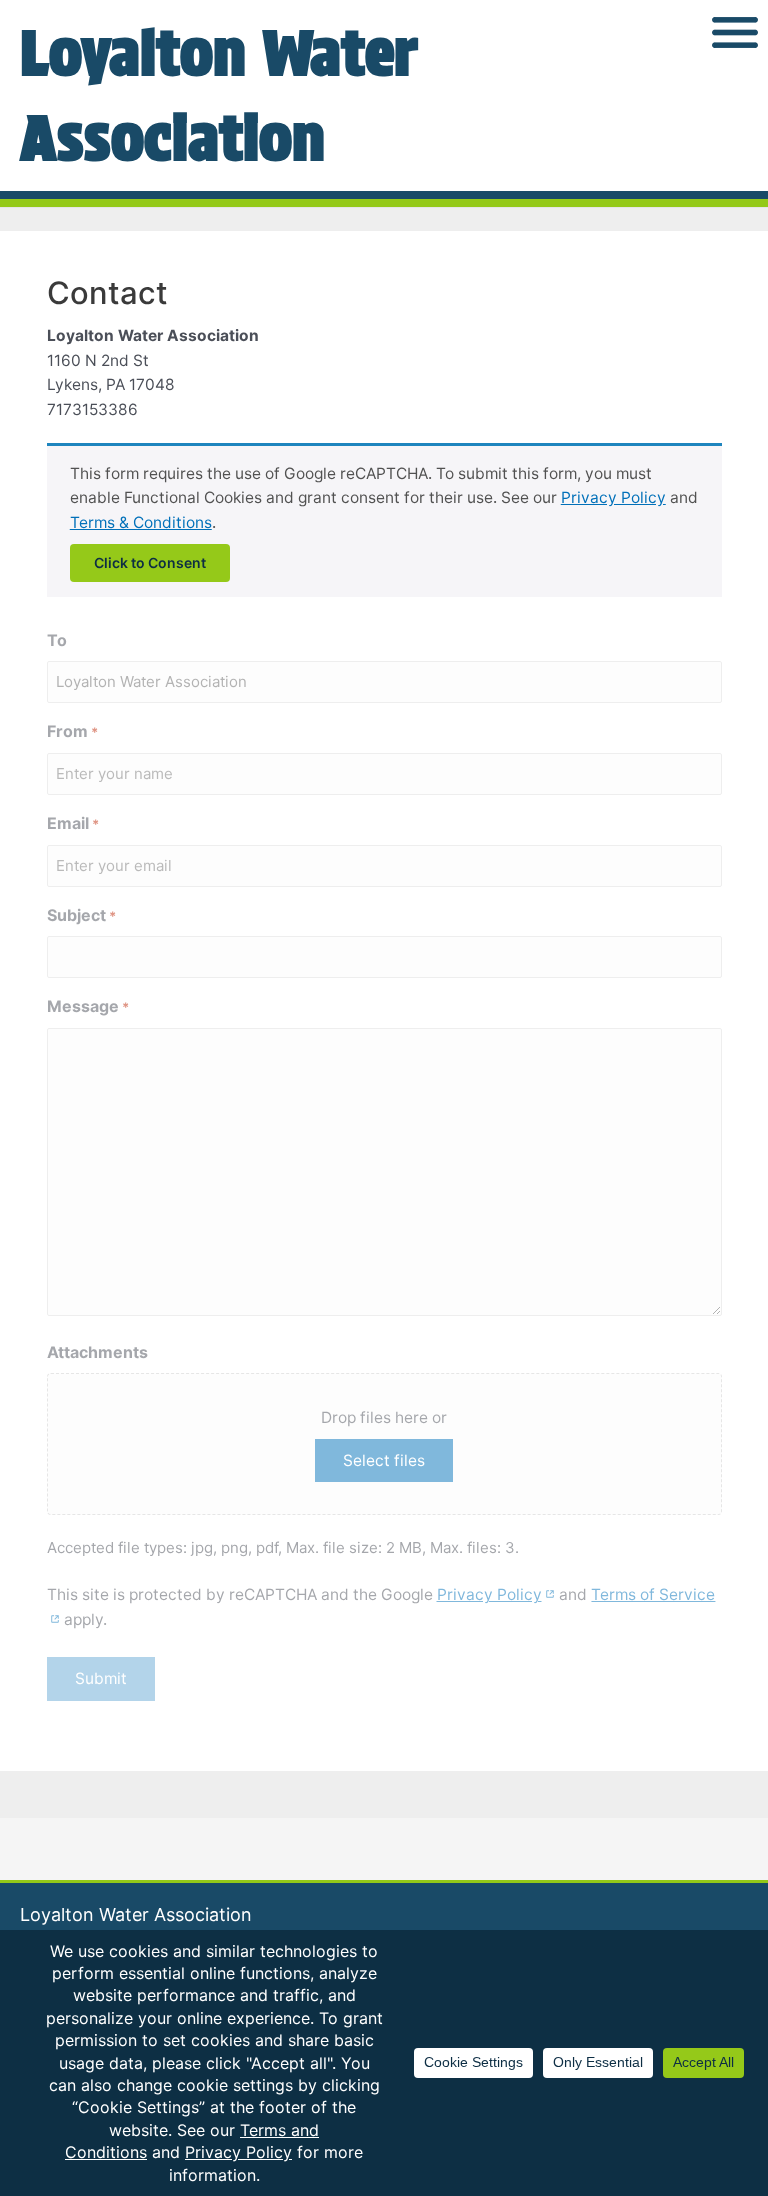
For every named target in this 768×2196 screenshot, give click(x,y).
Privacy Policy (613, 497)
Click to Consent (150, 562)
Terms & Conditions (141, 522)
